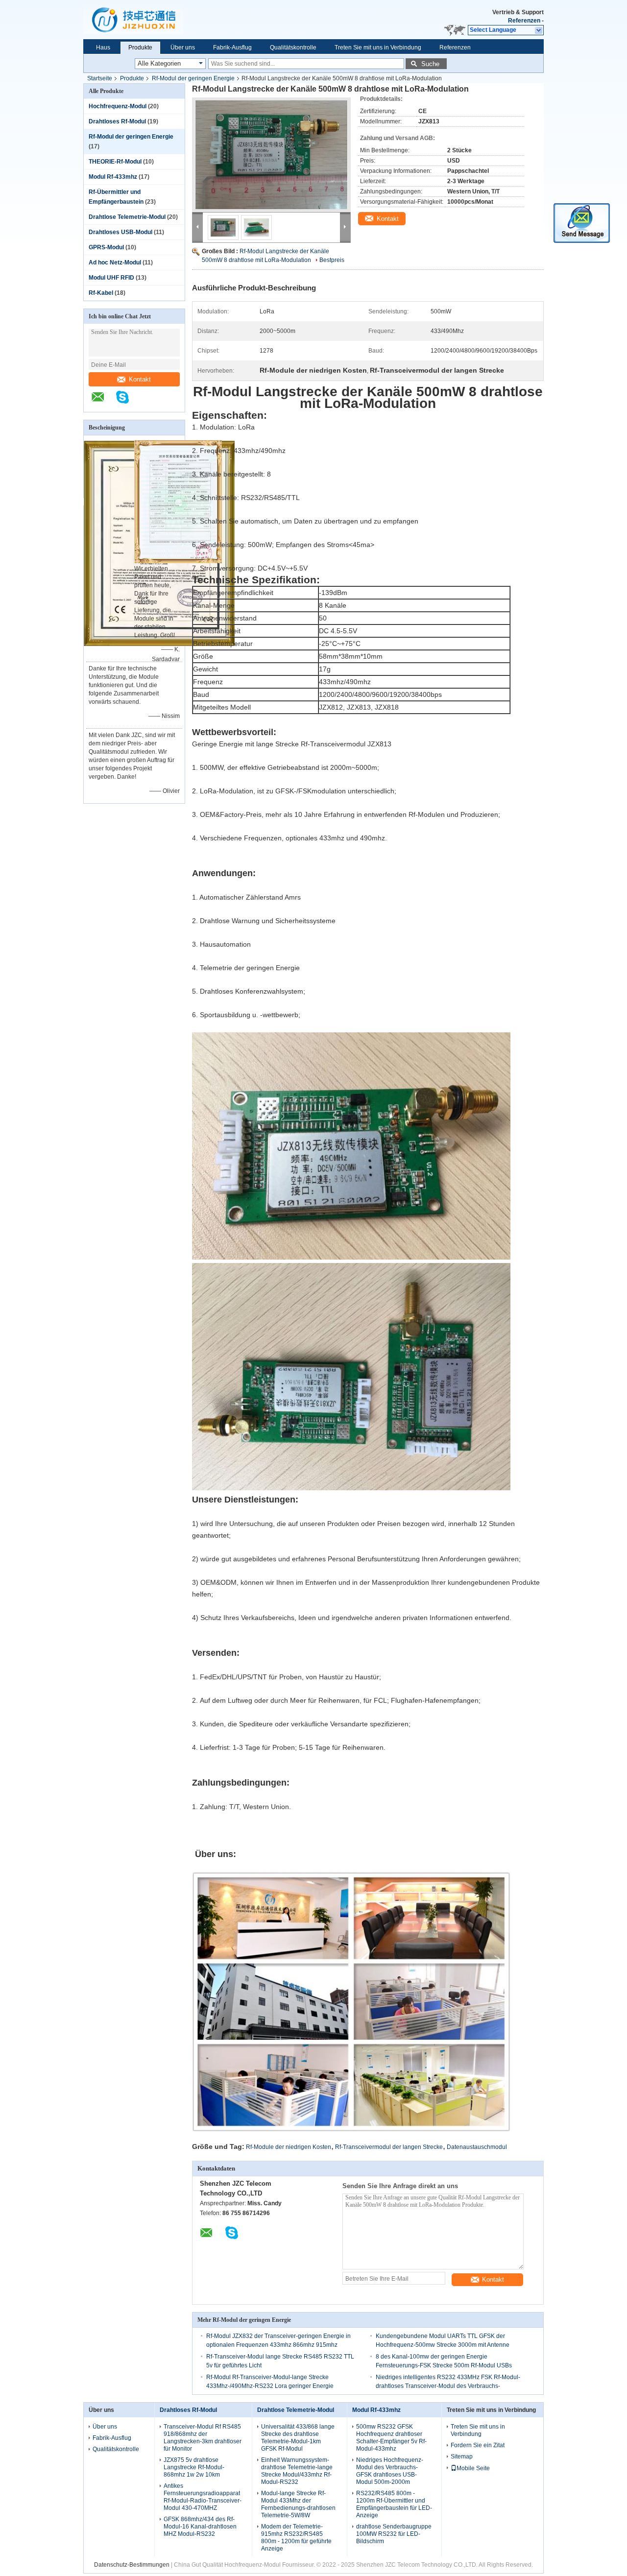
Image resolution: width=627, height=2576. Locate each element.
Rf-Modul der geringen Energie (193, 78)
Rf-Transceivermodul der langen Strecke (389, 2147)
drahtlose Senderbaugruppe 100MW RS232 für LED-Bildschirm (394, 2534)
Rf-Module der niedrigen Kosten (289, 2147)
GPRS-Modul (106, 247)
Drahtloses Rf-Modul (117, 121)
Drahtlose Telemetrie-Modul (127, 217)
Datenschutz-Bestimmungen (132, 2565)
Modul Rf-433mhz (113, 177)
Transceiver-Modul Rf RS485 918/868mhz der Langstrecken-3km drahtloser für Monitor (203, 2438)
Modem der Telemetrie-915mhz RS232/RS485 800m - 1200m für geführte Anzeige (296, 2538)
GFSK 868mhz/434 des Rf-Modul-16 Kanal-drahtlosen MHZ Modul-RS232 (200, 2527)
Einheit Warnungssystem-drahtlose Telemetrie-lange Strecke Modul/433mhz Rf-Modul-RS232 (297, 2471)
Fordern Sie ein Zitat (478, 2445)
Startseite (100, 78)
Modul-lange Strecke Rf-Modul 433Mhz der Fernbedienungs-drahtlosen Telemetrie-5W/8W (298, 2504)
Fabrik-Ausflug (232, 48)
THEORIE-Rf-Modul (115, 162)
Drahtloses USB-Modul (121, 232)
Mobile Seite (473, 2468)
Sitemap (462, 2457)
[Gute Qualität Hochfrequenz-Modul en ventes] (159, 644)
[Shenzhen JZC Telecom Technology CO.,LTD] (103, 402)
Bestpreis (332, 260)
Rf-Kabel (101, 293)
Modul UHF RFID (111, 278)
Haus (103, 48)
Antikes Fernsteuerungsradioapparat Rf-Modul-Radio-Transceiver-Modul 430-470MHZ (203, 2497)
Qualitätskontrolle (293, 48)
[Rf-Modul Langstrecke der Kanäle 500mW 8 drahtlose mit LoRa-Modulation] (271, 155)
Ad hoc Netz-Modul (115, 262)
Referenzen (524, 21)
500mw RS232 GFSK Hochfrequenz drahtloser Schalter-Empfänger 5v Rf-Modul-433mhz (391, 2438)
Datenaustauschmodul (477, 2147)
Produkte (140, 48)
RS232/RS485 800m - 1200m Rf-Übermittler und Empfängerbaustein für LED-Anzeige (394, 2504)
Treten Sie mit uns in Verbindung (378, 48)
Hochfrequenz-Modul (118, 106)
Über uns (183, 48)
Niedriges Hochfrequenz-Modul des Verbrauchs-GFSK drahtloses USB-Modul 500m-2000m (390, 2471)
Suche (430, 64)
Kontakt (140, 379)
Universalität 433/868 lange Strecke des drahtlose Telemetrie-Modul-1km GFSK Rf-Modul (298, 2438)
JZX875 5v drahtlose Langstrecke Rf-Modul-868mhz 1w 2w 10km (194, 2467)
